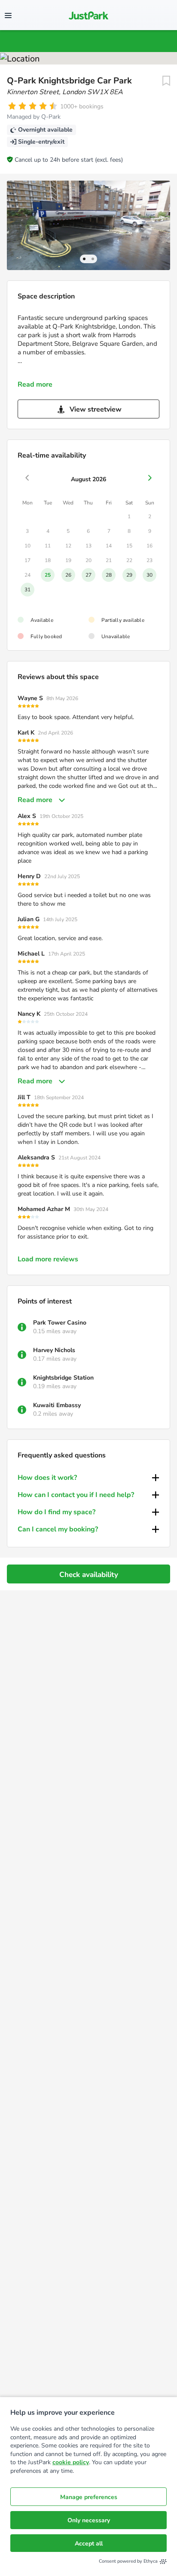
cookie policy (71, 2462)
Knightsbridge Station (63, 1378)
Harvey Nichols (54, 1350)
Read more (35, 384)
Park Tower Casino (60, 1323)
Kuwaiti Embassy (57, 1405)
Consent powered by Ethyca (128, 2561)
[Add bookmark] (166, 81)
